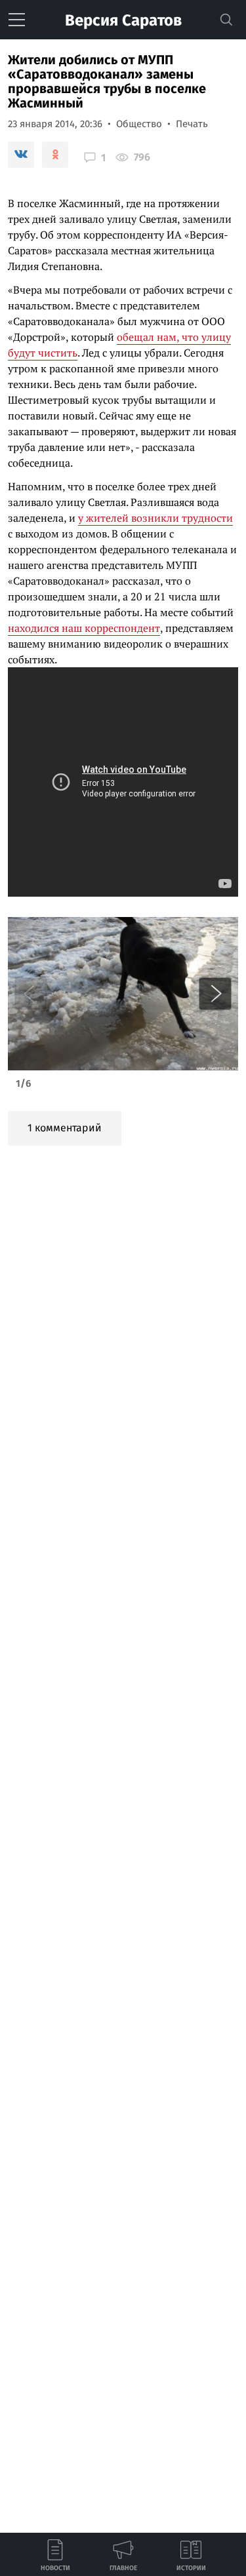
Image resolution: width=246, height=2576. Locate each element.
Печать (192, 124)
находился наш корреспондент (84, 628)
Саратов (123, 20)
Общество (139, 124)
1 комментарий (65, 1128)
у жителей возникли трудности (155, 518)
